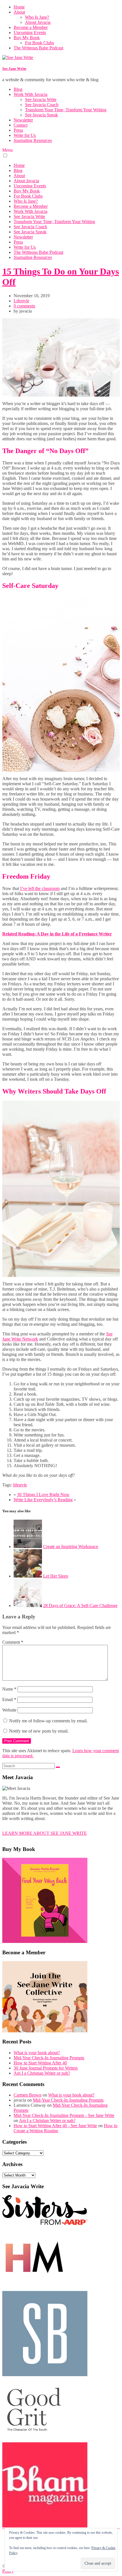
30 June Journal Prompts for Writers (46, 2068)
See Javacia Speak (41, 115)
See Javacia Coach (42, 105)
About (19, 12)
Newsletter (23, 120)
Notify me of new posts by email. (39, 1731)
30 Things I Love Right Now (43, 1495)
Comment (13, 1642)
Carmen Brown (28, 2095)
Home (19, 7)
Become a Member (31, 27)
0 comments (24, 306)
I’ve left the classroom (40, 888)
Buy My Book (27, 38)
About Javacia (38, 22)
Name (9, 1689)
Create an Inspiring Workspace (71, 1546)
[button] (5, 155)
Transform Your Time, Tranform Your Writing (66, 110)
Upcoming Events (30, 33)
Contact (21, 125)
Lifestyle (21, 301)
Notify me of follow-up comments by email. (48, 1721)
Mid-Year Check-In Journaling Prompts (49, 2058)
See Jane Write (14, 69)
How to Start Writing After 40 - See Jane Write (55, 2126)
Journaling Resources (33, 140)
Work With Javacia (30, 94)
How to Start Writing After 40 (40, 2063)
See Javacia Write (41, 100)
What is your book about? (37, 2053)
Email (9, 1699)
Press (18, 130)
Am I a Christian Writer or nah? (42, 2073)
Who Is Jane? (37, 17)
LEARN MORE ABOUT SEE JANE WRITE (45, 1833)
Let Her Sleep (56, 1576)
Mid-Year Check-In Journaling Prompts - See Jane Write (64, 2115)
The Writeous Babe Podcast (38, 48)
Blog (18, 89)
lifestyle (20, 1485)
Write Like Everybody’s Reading (43, 1500)
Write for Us (25, 135)
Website (9, 1710)
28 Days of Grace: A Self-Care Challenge (80, 1606)
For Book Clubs (39, 43)
